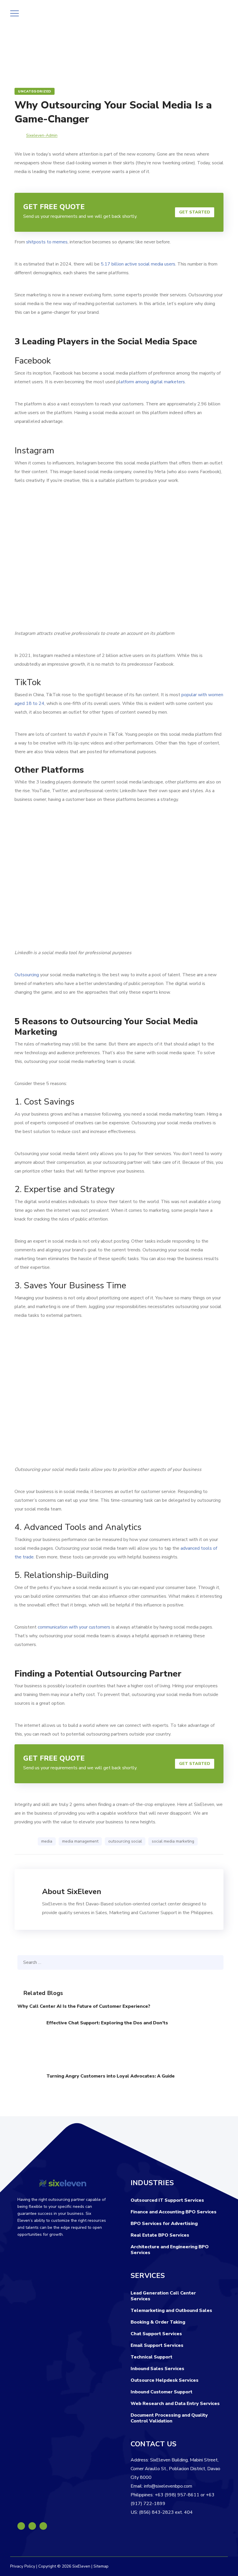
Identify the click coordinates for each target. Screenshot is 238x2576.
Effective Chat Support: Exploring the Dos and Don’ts (107, 2023)
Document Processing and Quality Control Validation (169, 2418)
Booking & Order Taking (158, 2322)
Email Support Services (157, 2345)
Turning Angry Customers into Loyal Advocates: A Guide (111, 2076)
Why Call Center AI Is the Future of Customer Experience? (84, 2006)
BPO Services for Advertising (164, 2224)
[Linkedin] (32, 2526)
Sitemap (101, 2566)
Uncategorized (35, 91)
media (47, 1841)
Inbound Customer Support (162, 2392)
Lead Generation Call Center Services (163, 2296)
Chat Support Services (156, 2334)
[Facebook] (21, 2526)
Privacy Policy (23, 2566)
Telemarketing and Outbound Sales (171, 2310)
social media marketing (173, 1841)
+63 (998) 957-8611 (177, 2495)
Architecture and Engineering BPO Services (170, 2250)
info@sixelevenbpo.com (168, 2486)
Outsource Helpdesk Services (165, 2380)
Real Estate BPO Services (160, 2235)
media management (80, 1841)
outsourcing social (125, 1841)
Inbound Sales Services (157, 2369)
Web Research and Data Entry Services (175, 2404)
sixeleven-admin (42, 135)
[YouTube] (43, 2526)
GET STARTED (195, 212)
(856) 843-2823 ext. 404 (166, 2512)
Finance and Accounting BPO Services (174, 2212)
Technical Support (152, 2357)
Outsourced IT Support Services (167, 2200)
